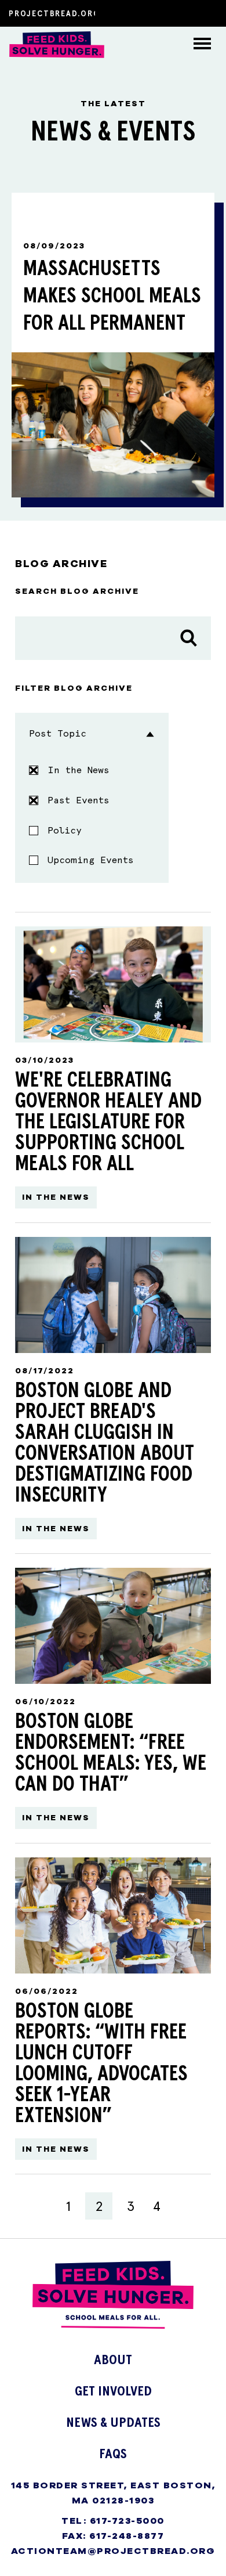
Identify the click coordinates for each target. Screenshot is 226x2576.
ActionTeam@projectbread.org (113, 2551)
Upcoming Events (91, 860)
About (18, 79)
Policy (65, 830)
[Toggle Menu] (205, 45)
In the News (79, 770)
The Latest (28, 144)
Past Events (79, 800)
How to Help (31, 112)
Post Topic (58, 733)
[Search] (189, 638)
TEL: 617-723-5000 (113, 2521)
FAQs (16, 177)
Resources (28, 209)
